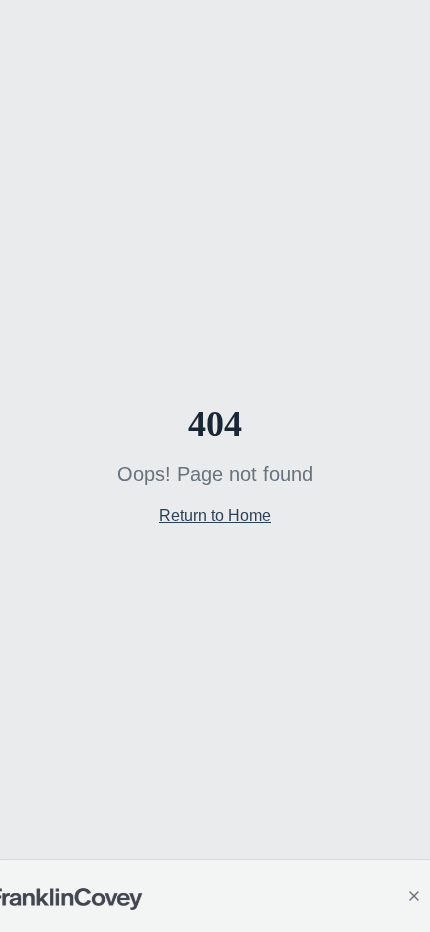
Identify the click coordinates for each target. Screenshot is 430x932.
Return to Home (215, 515)
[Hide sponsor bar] (414, 896)
